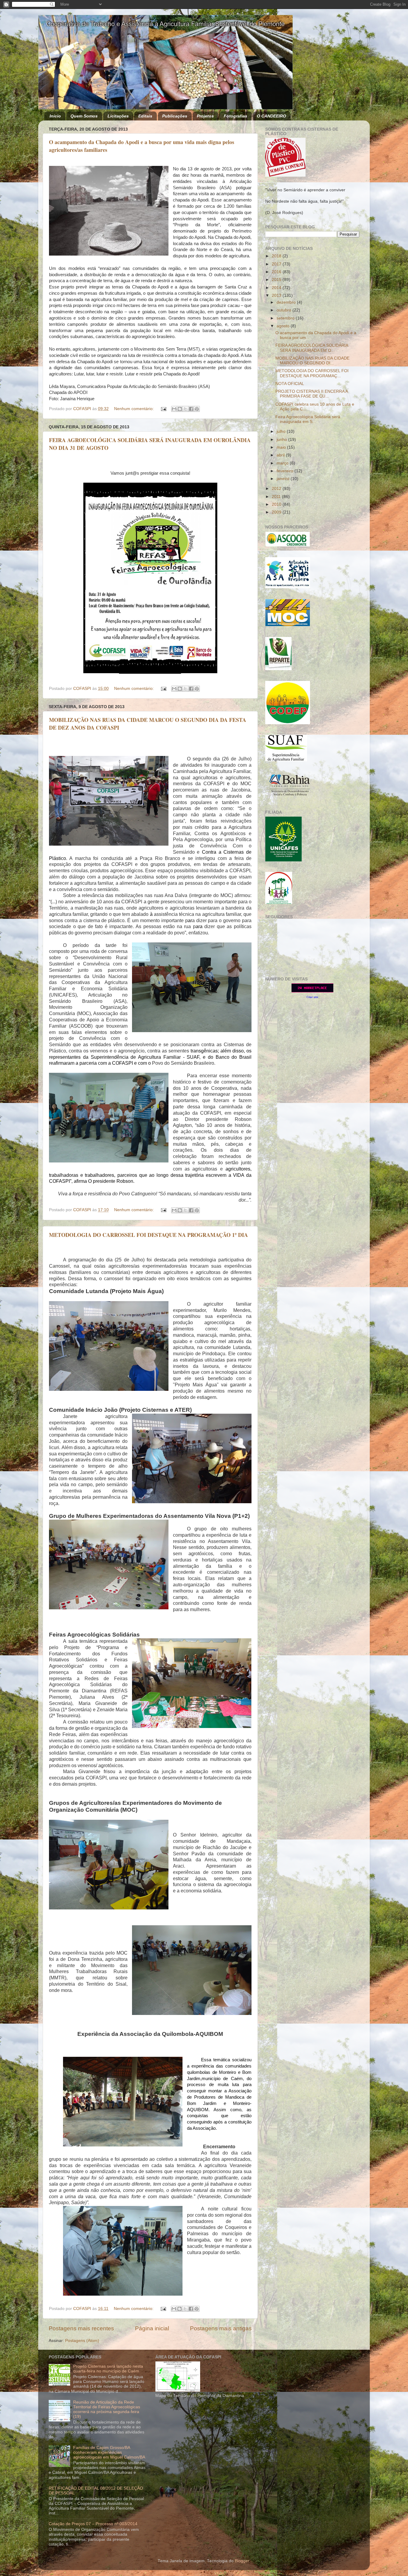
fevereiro (286, 471)
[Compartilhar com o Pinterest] (197, 409)
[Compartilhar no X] (185, 409)
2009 (277, 512)
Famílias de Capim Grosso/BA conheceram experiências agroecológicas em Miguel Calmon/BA (109, 2452)
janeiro (284, 479)
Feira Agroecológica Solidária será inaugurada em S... (308, 419)
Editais (145, 116)
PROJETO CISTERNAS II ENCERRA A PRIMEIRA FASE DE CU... (312, 394)
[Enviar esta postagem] (163, 409)
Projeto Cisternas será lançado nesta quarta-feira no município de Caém (108, 2369)
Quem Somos (84, 116)
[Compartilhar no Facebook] (191, 409)
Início (55, 116)
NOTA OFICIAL (290, 384)
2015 (277, 280)
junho (282, 440)
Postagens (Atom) (82, 2341)
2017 (277, 264)
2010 (277, 504)
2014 (277, 288)
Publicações (175, 116)
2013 (277, 295)
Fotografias (236, 116)
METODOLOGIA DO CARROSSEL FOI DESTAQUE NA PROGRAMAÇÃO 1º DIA (148, 1235)
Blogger (242, 2561)
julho (282, 431)
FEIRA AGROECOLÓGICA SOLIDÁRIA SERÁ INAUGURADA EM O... (312, 348)
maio (282, 447)
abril (281, 455)
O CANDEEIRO (272, 116)
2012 (277, 489)
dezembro (287, 302)
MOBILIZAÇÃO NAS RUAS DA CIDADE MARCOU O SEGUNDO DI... (312, 361)
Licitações (118, 116)
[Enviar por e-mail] (174, 409)
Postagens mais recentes (81, 2328)
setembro (286, 318)
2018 (277, 256)
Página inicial (152, 2328)
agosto (284, 326)
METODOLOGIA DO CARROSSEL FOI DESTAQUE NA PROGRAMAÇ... (312, 373)
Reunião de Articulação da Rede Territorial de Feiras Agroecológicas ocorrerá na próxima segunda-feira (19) (107, 2410)
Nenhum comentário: (135, 409)
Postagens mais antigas (221, 2328)
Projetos (205, 116)
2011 (277, 497)
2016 (277, 272)
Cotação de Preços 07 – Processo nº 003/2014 (93, 2524)
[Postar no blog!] (180, 409)
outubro (284, 310)
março (283, 463)
